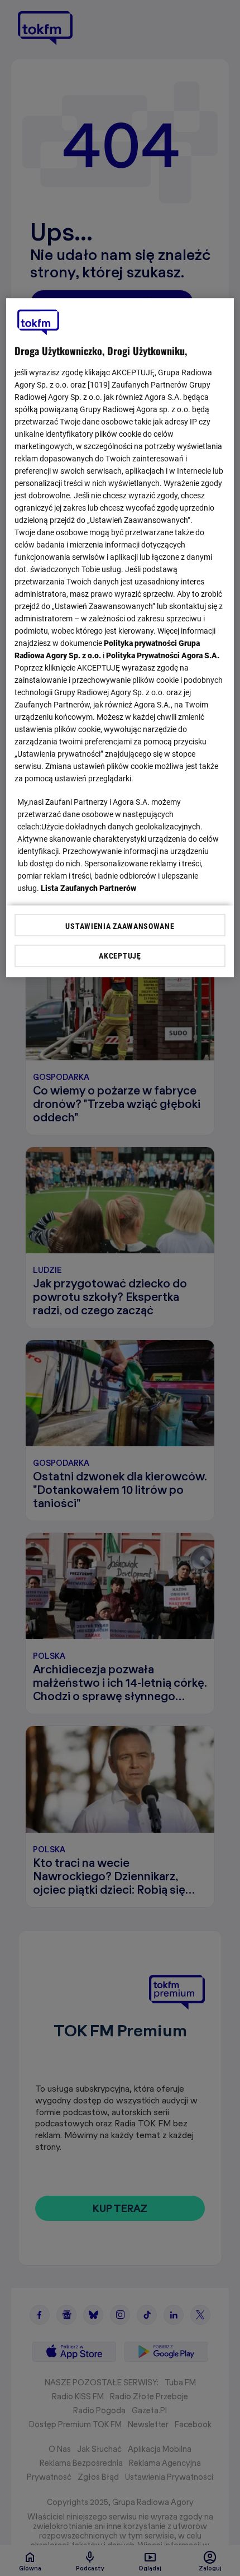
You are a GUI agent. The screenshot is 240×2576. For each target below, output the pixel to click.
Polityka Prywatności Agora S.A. (163, 655)
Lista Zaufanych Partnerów (89, 888)
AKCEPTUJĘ (120, 956)
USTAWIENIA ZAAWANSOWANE (120, 926)
